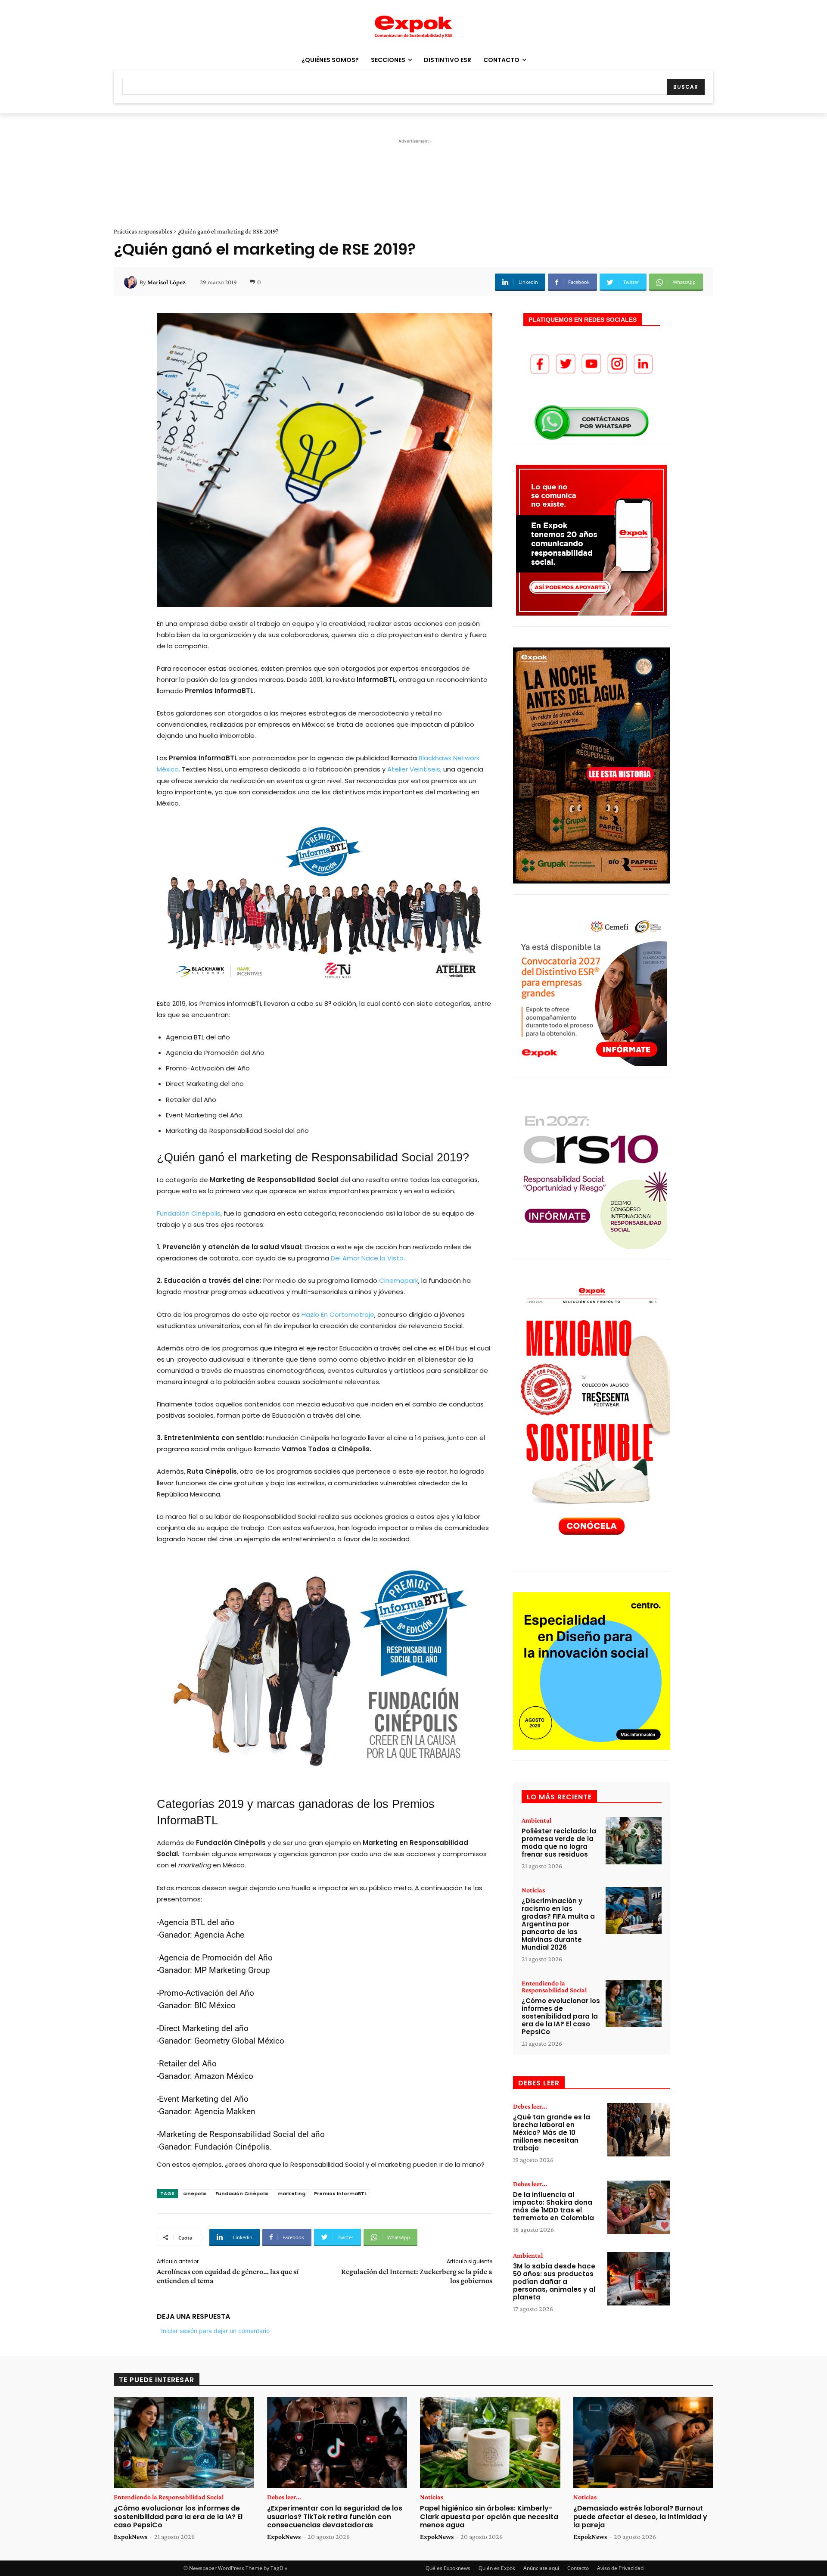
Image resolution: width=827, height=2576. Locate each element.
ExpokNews (131, 2537)
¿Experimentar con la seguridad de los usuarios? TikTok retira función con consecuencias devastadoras (335, 2516)
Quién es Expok (497, 2568)
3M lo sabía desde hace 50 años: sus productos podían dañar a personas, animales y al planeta (554, 2282)
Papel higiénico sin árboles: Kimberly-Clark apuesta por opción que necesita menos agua (489, 2516)
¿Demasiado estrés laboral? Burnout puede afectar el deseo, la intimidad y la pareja (640, 2516)
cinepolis (195, 2193)
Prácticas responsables (143, 231)
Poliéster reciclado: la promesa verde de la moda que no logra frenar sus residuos (559, 1843)
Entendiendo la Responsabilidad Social (554, 1987)
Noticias (533, 1890)
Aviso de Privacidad (620, 2568)
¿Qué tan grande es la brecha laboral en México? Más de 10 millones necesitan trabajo (552, 2133)
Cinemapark (399, 1280)
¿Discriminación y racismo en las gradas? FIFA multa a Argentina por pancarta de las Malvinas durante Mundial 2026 (558, 1924)
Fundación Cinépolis (189, 1213)
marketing (291, 2193)
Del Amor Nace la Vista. (368, 1258)
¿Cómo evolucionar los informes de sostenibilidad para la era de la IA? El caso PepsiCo (561, 2016)
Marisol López (166, 282)
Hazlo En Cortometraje (338, 1314)
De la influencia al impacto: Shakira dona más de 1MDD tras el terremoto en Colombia (553, 2206)
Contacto (578, 2568)
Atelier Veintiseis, (414, 769)
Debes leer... (530, 2106)
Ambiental (536, 1820)
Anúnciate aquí (541, 2568)
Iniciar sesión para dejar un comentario (215, 2331)
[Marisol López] (132, 282)
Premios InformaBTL (340, 2193)
